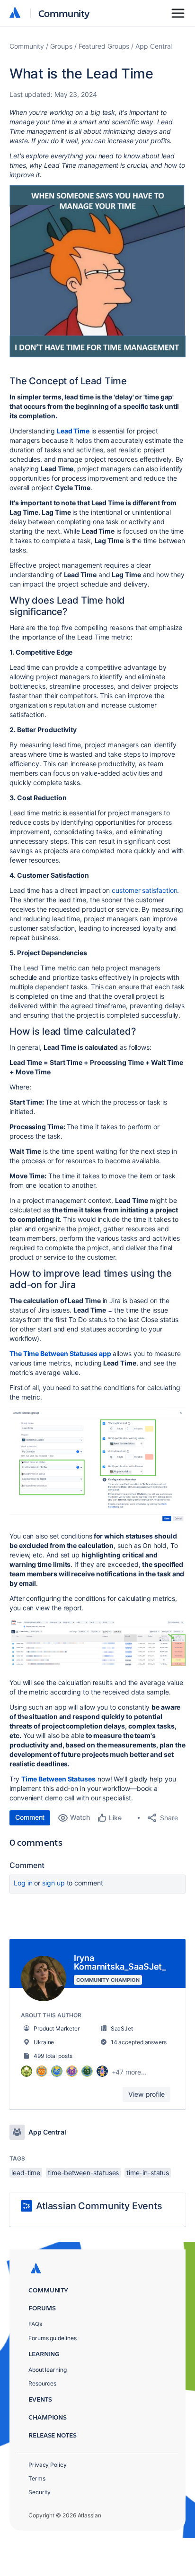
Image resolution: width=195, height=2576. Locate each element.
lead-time (26, 2173)
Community (64, 13)
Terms (37, 2478)
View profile (146, 2094)
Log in (23, 1883)
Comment (30, 1817)
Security (40, 2492)
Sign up (53, 1883)
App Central (154, 46)
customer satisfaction (144, 890)
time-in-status (148, 2173)
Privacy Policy (48, 2465)
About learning (48, 2370)
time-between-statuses (83, 2173)
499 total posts (53, 2056)
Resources (42, 2383)
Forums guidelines (53, 2338)
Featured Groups (104, 46)
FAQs (35, 2324)
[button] (97, 272)
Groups (61, 46)
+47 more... (129, 2072)
